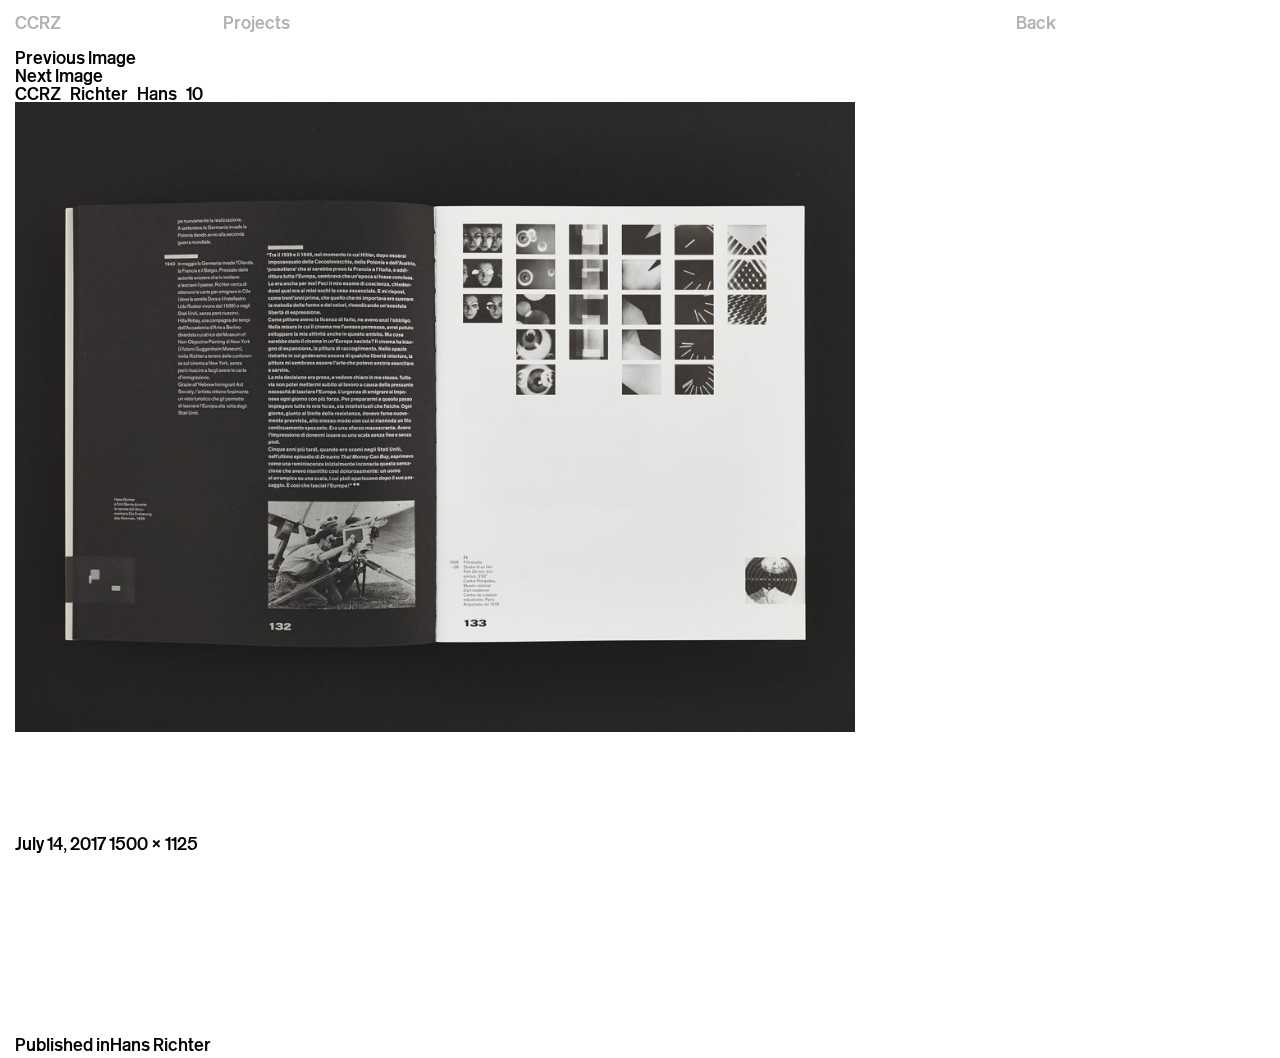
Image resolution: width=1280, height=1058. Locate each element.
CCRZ (38, 22)
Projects (256, 22)
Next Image (59, 75)
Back (1036, 22)
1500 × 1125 (153, 843)
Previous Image (75, 57)
